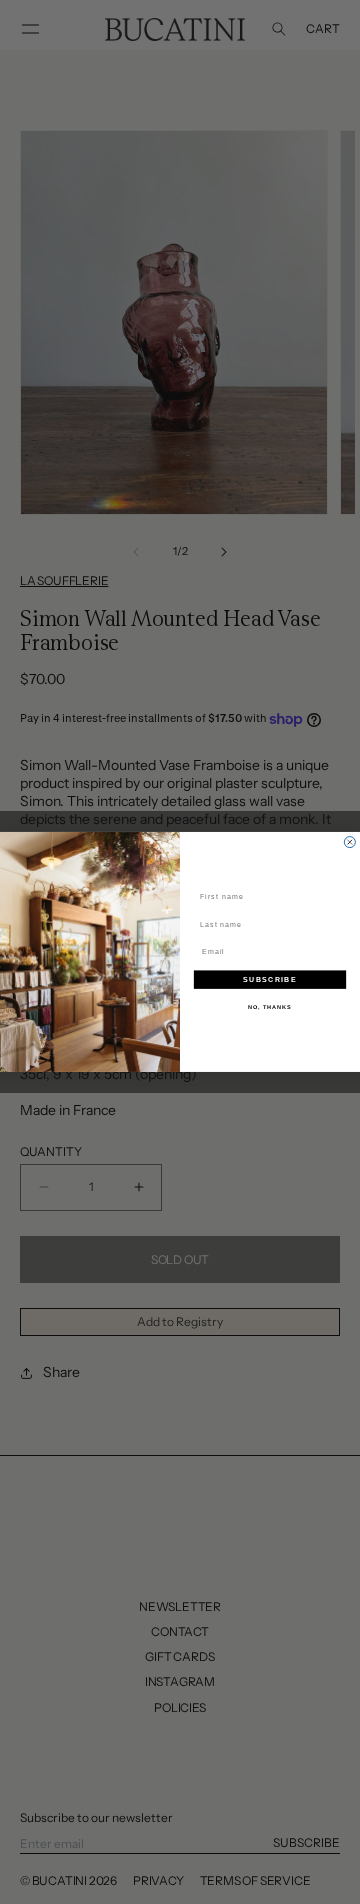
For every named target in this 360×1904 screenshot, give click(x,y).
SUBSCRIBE (269, 980)
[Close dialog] (349, 842)
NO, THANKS (270, 1007)
